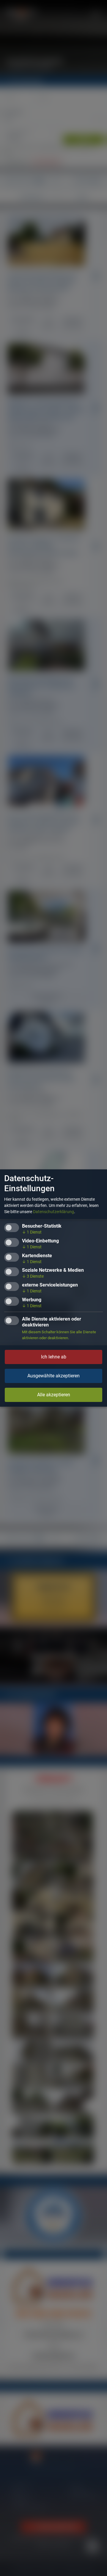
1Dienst (32, 1232)
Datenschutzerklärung (53, 1212)
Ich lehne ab (54, 1357)
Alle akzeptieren (54, 1395)
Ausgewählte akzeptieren (53, 1376)
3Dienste (33, 1276)
